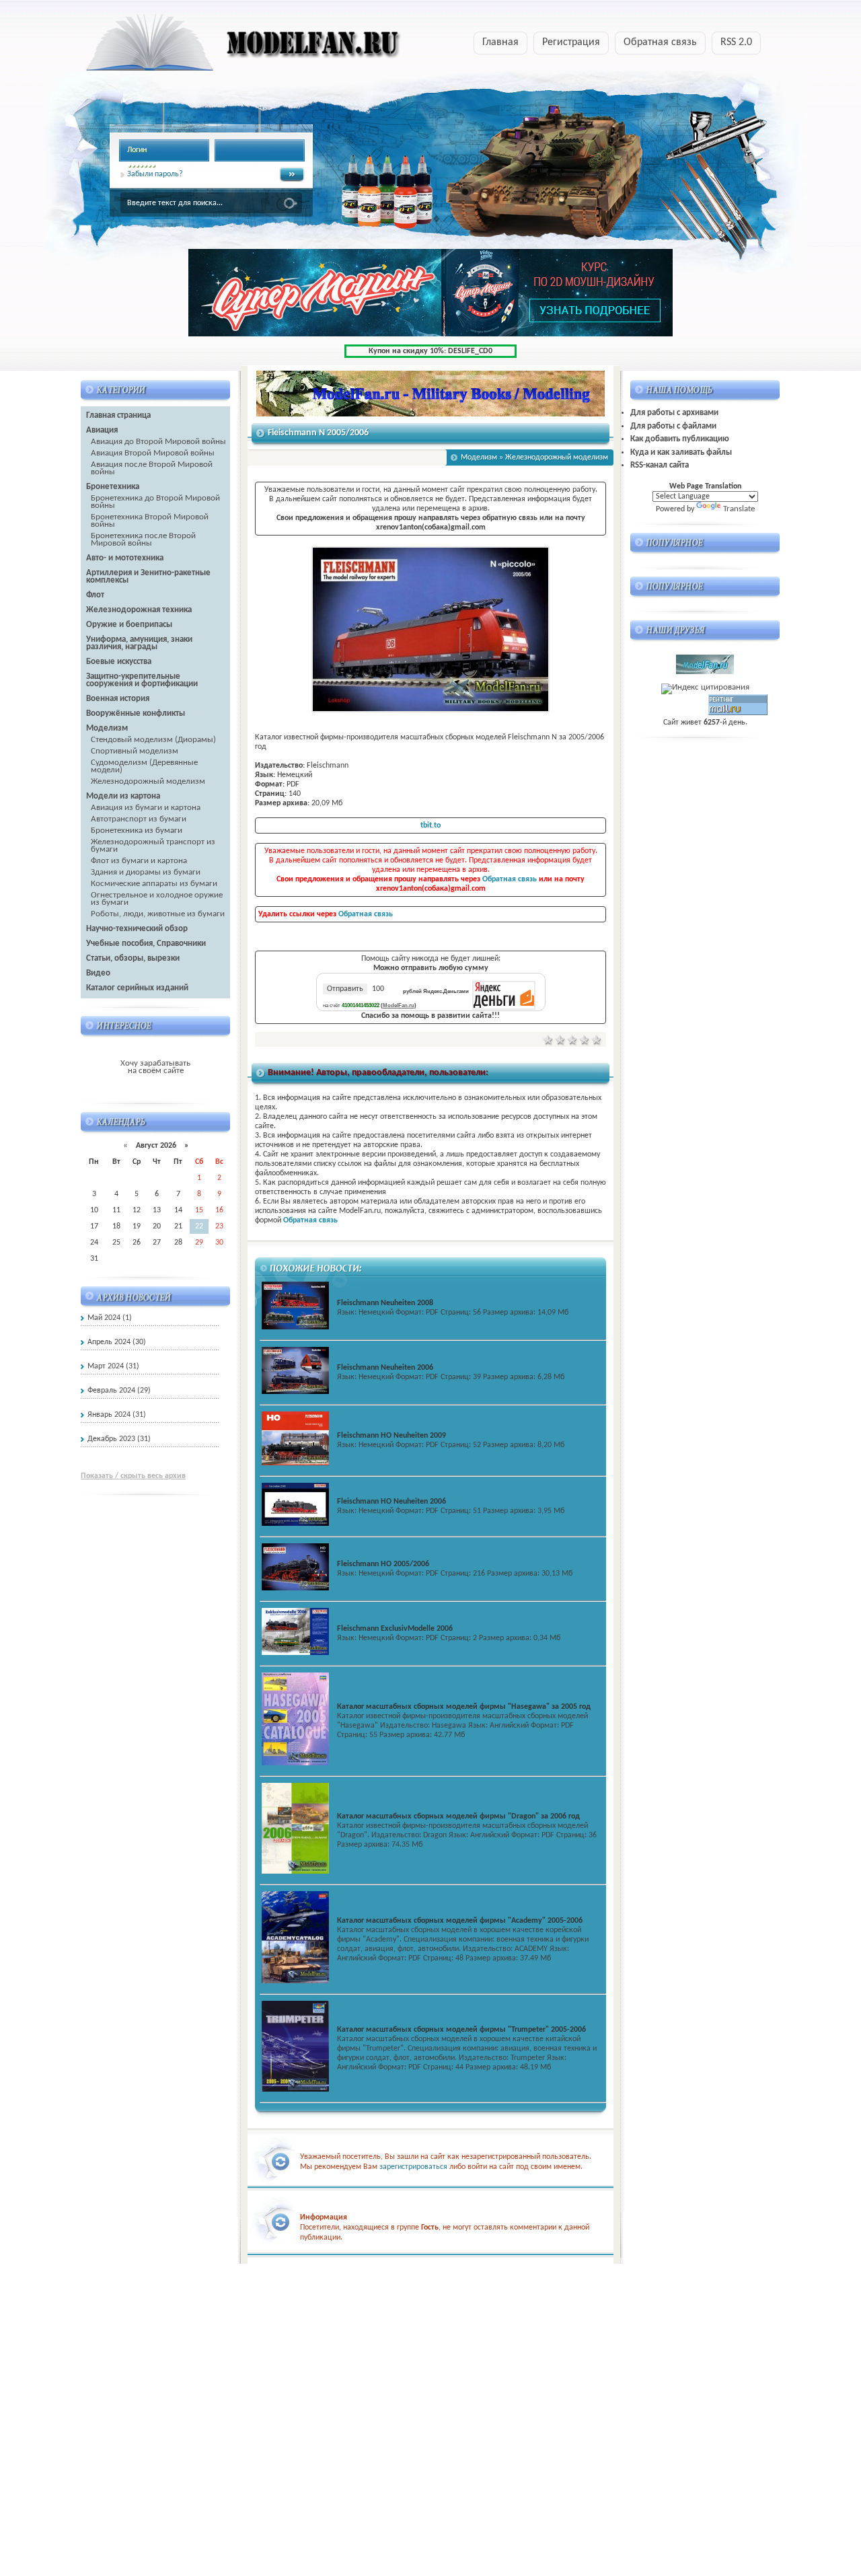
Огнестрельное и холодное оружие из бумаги (157, 899)
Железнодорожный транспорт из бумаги (153, 846)
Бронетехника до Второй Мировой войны (155, 502)
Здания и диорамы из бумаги (146, 872)
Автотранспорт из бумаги (139, 819)
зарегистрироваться (413, 2167)
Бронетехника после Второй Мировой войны (143, 540)
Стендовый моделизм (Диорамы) (153, 740)
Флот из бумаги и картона (139, 861)
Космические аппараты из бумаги (154, 884)
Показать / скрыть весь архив (133, 1476)
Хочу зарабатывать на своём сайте (155, 1067)
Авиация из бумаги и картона (146, 808)
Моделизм (479, 457)
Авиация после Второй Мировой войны (152, 468)
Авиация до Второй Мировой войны (158, 442)
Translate (739, 509)
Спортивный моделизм (135, 751)
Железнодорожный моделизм (148, 781)
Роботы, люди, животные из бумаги (158, 914)
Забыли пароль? (155, 174)
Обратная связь (660, 42)
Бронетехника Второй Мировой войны (150, 521)
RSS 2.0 (736, 42)
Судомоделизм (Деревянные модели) (144, 766)
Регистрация (571, 42)
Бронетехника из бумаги (137, 831)
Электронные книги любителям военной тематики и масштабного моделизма (217, 46)
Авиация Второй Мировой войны (153, 453)
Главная (500, 42)
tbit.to (430, 825)
